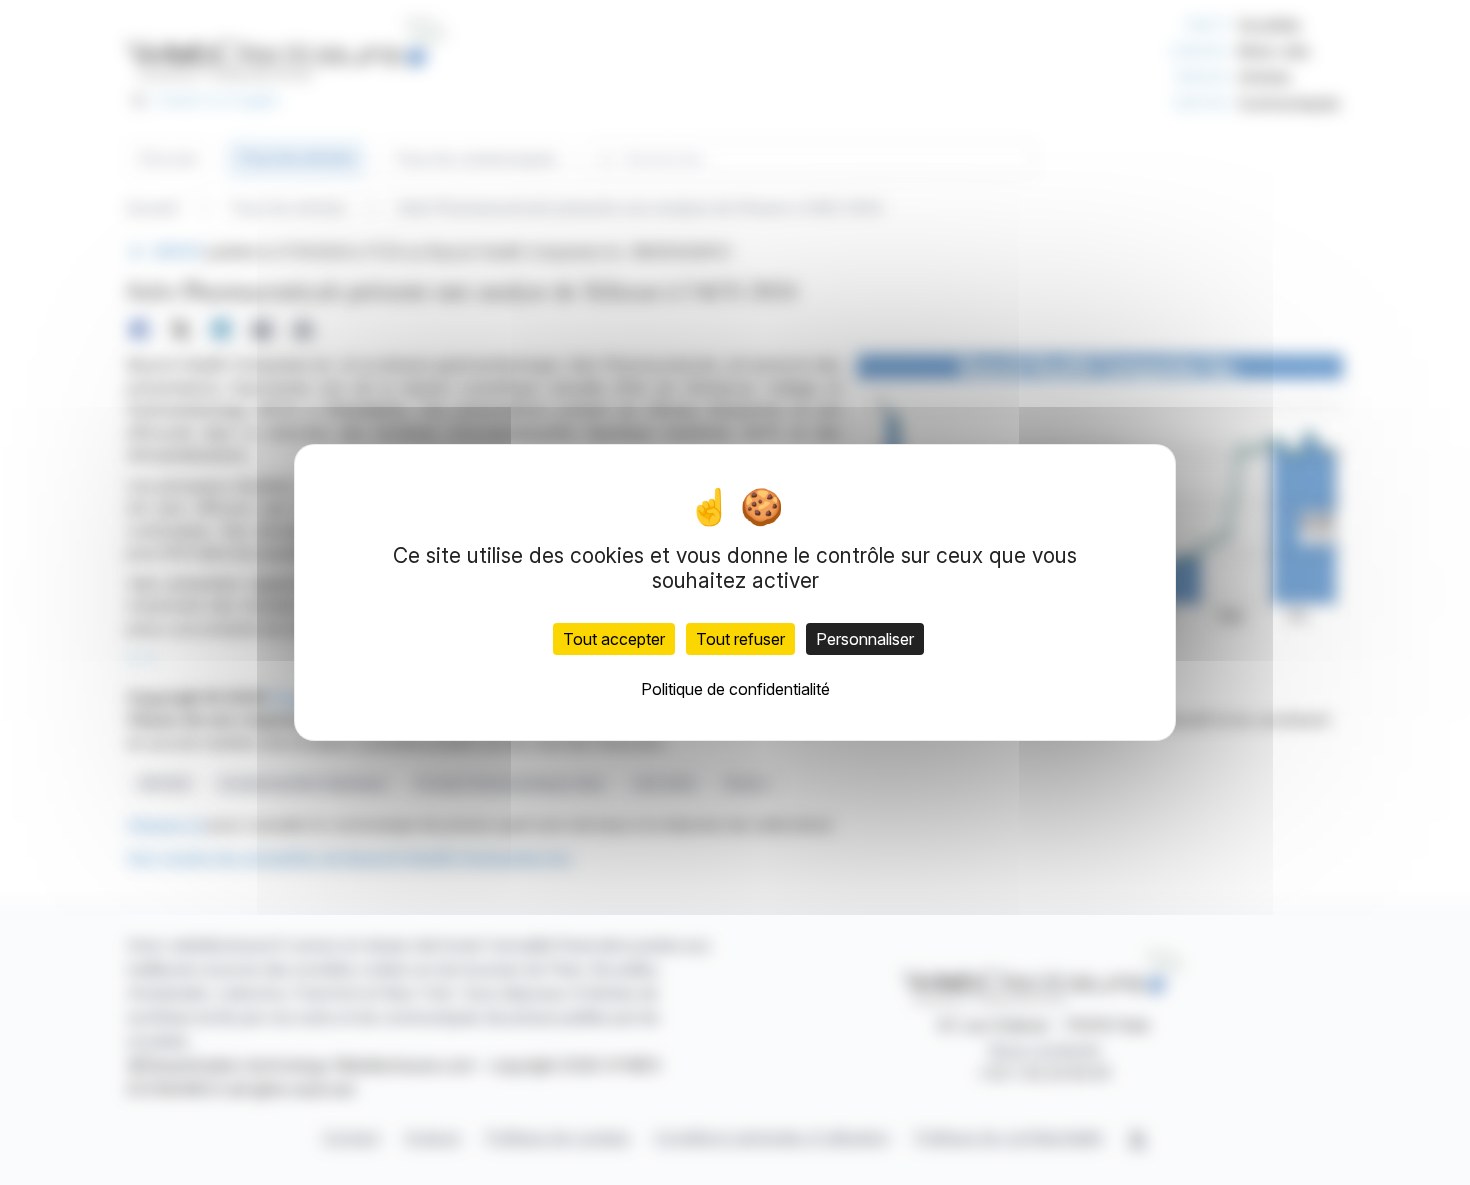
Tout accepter (614, 639)
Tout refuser (740, 639)
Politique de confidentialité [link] (735, 689)
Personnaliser (865, 639)
